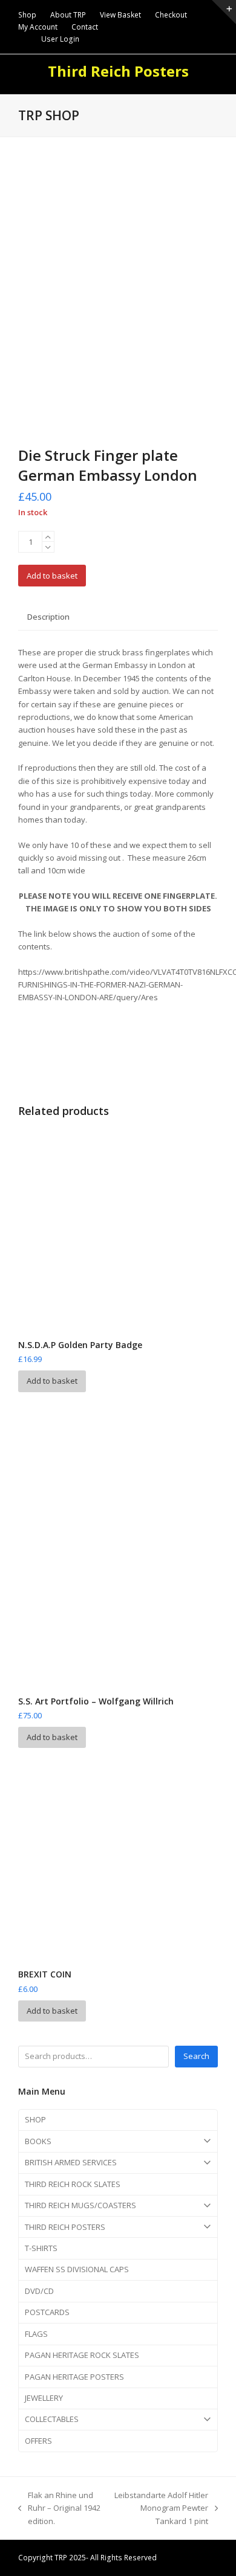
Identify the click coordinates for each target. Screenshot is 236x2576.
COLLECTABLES (52, 2419)
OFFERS (38, 2441)
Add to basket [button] (52, 1381)
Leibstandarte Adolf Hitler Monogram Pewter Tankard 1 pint (160, 2509)
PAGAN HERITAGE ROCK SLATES (82, 2355)
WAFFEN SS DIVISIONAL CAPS (77, 2269)
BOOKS (38, 2141)
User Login (60, 39)
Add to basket (52, 576)
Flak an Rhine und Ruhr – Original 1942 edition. (59, 2509)
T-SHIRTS (41, 2248)
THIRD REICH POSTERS (65, 2227)
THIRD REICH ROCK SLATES (73, 2184)
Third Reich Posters (118, 71)
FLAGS (36, 2334)
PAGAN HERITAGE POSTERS (74, 2377)
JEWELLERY (44, 2398)
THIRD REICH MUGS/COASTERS (80, 2205)
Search (196, 2056)
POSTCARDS (47, 2312)
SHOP (35, 2119)
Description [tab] (48, 617)
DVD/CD (39, 2291)
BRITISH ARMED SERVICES (71, 2162)
